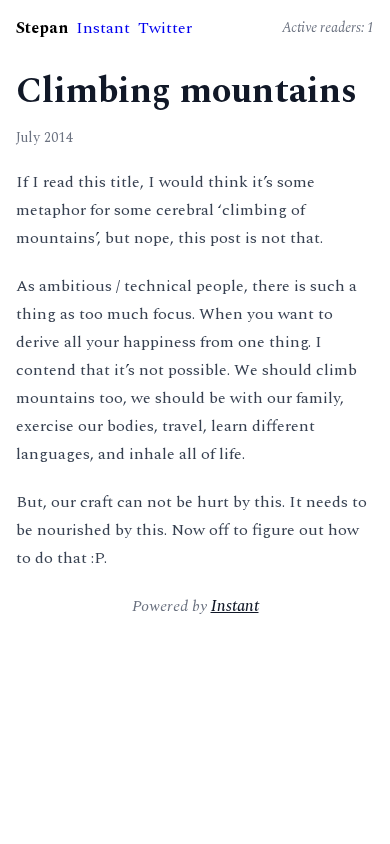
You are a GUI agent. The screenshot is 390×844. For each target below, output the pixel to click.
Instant (103, 28)
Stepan (42, 28)
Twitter (165, 28)
